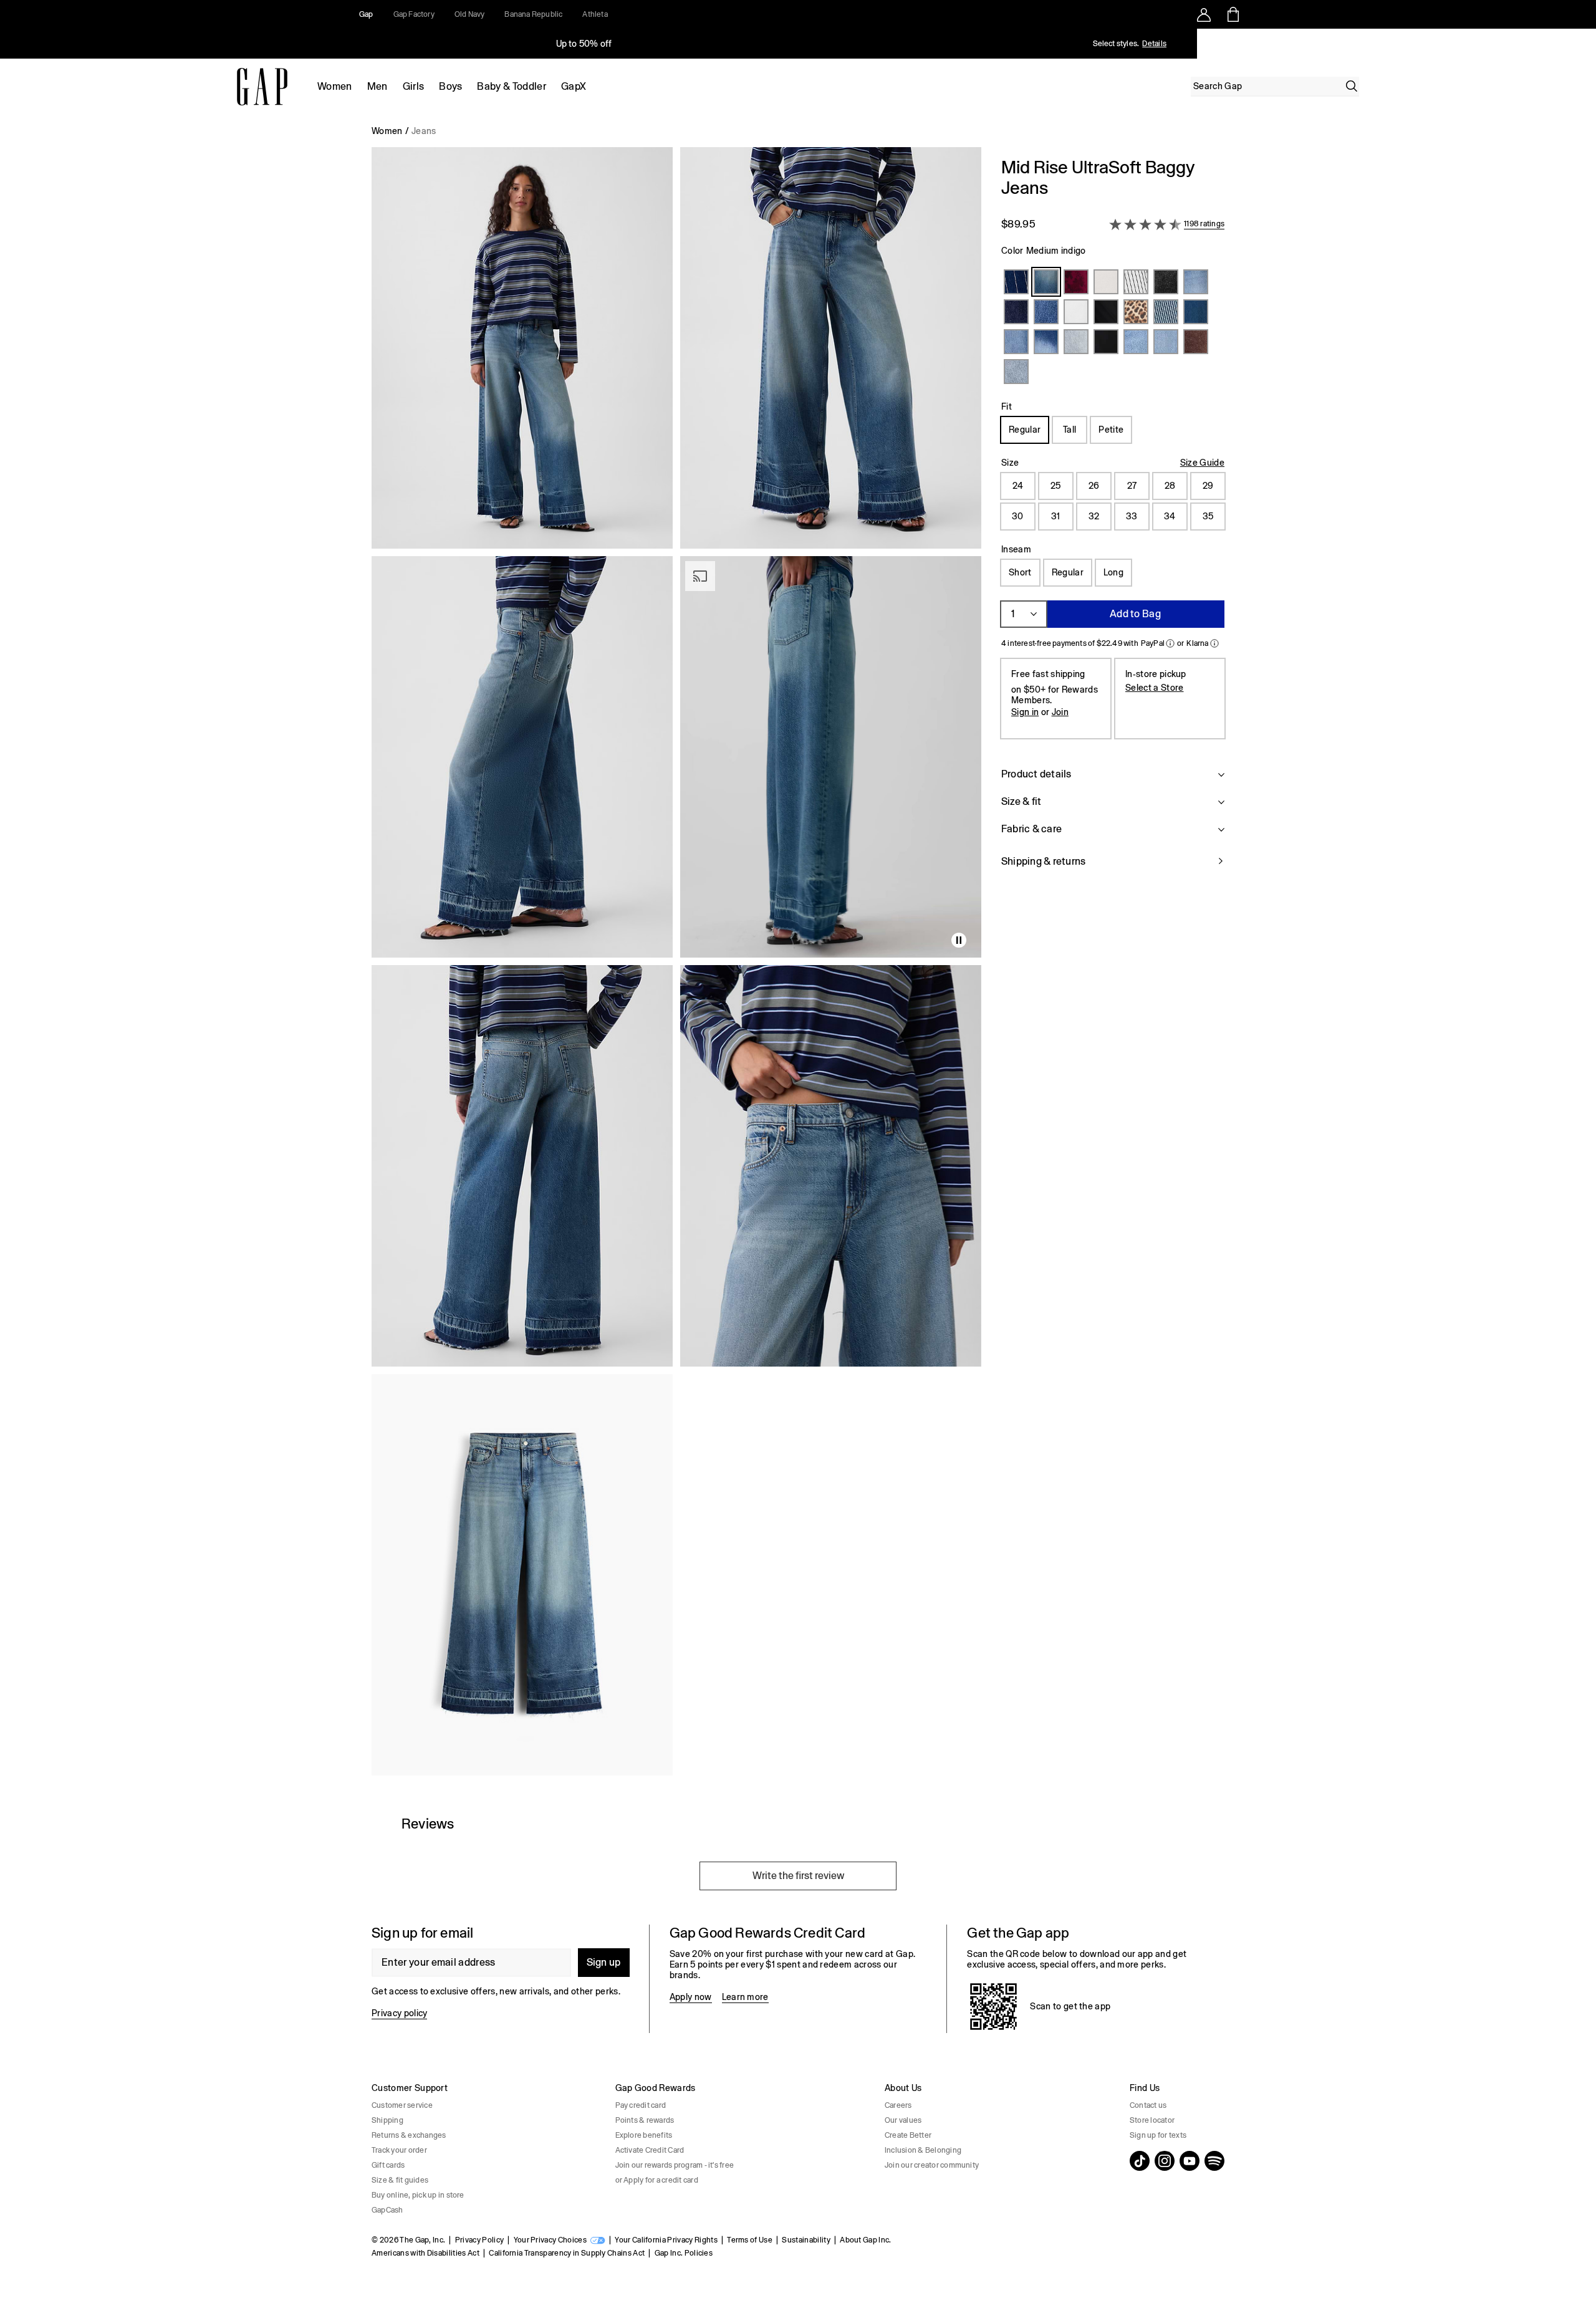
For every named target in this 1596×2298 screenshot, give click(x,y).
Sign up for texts (1158, 2135)
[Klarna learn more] (1214, 643)
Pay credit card (641, 2105)
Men (377, 86)
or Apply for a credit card (657, 2180)
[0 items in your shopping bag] (1232, 14)
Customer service (402, 2105)
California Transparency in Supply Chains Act (567, 2253)
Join (1060, 712)
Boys (450, 86)
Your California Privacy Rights (666, 2240)
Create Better (908, 2135)
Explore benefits (644, 2135)
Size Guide (1202, 463)
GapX (574, 86)
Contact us (1148, 2105)
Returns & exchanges (409, 2135)
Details (1154, 44)
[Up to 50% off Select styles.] (585, 44)
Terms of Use (750, 2240)
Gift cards (388, 2165)
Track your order (399, 2150)
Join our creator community (932, 2165)
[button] (676, 966)
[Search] (1352, 86)
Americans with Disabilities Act (425, 2253)
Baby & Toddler (511, 86)
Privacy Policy (479, 2240)
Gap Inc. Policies (684, 2253)
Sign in (1025, 712)
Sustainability (806, 2240)
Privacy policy (399, 2013)
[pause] (1582, 44)
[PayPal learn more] (1170, 643)
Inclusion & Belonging (923, 2150)
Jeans (424, 131)
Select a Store (1154, 688)
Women (335, 86)
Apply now (691, 1997)
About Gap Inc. (865, 2240)
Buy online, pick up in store (418, 2195)
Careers (898, 2105)
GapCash (387, 2210)
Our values (903, 2120)
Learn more (745, 1997)
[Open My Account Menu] (1204, 14)
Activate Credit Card (650, 2150)
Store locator (1152, 2120)
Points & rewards (645, 2120)
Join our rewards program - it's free (675, 2165)
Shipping (387, 2120)
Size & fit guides (400, 2180)
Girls (414, 86)
